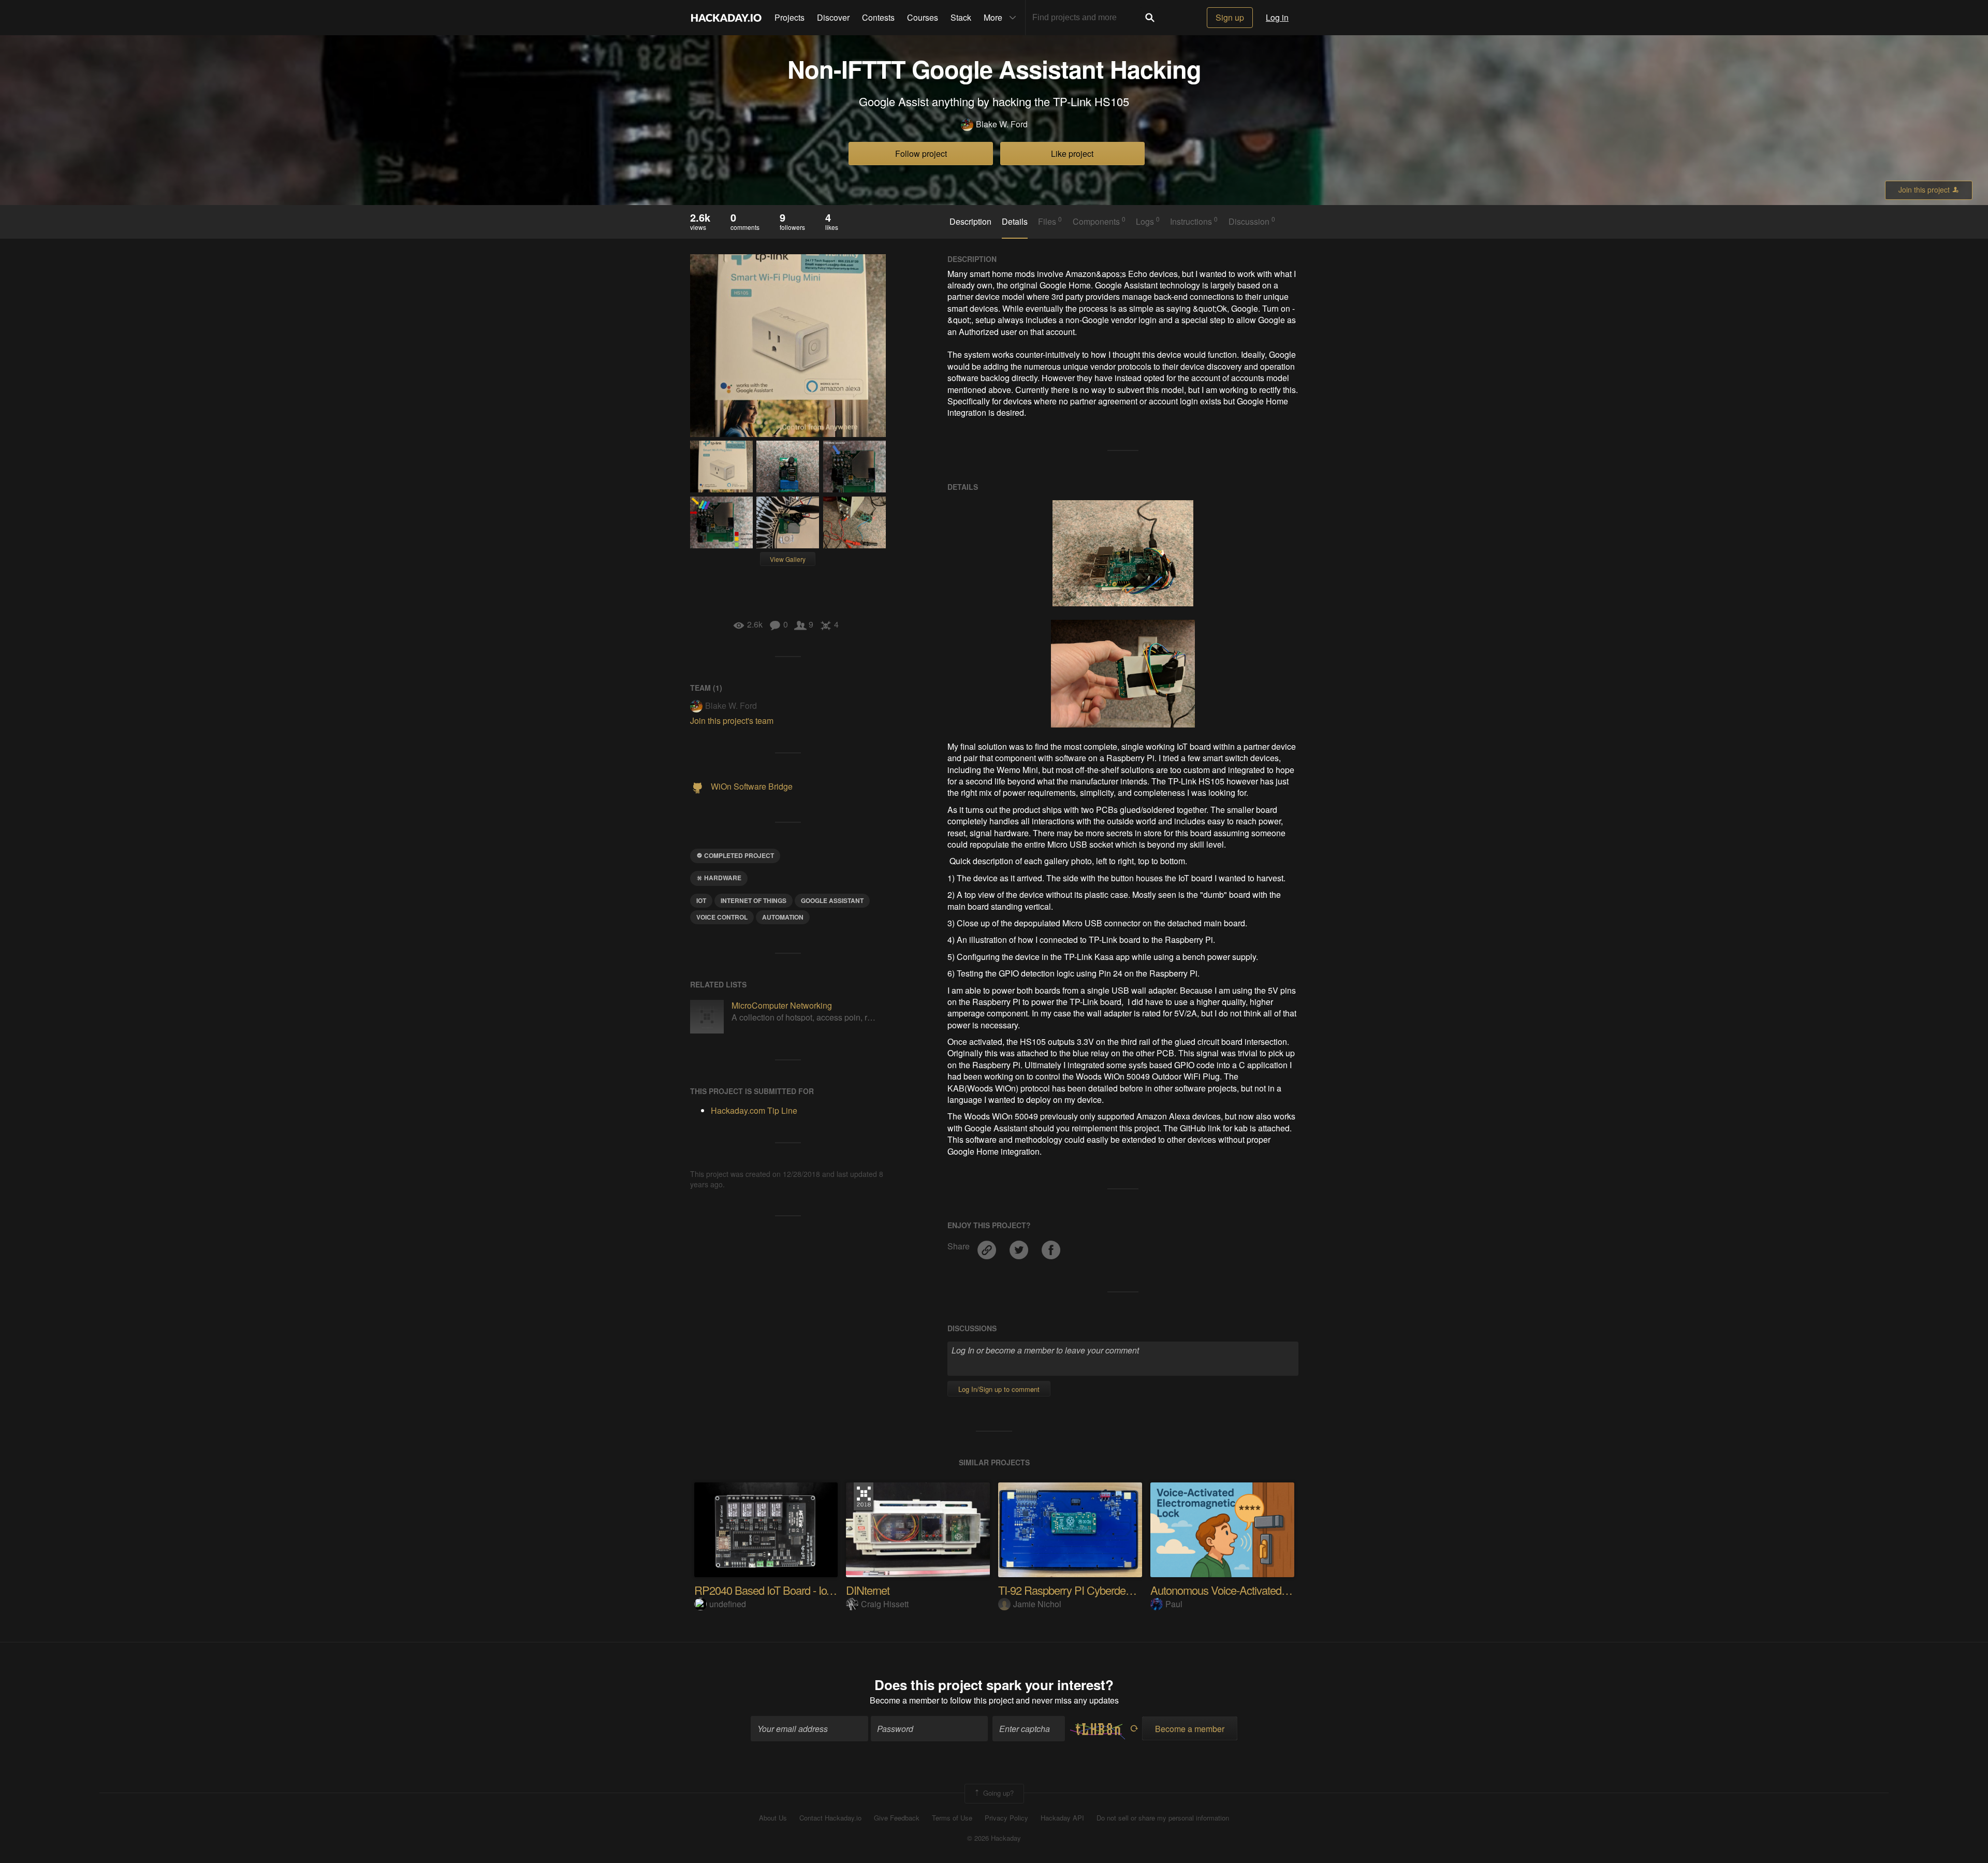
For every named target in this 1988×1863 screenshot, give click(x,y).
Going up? (997, 1792)
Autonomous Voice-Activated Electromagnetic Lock (1266, 1590)
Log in (1277, 17)
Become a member (904, 1700)
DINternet (868, 1590)
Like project (1072, 154)
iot (701, 900)
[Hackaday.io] (726, 18)
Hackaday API (1062, 1818)
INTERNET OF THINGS (754, 900)
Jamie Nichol (1037, 1604)
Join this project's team (732, 721)
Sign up (1230, 17)
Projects (790, 17)
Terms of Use (952, 1818)
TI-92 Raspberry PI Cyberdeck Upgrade (1088, 1590)
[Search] (1150, 18)
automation (783, 917)
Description (970, 222)
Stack (961, 17)
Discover (833, 17)
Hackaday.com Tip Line (754, 1110)
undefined (728, 1604)
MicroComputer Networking (782, 1005)
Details (1015, 222)
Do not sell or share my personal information (1163, 1818)
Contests (878, 17)
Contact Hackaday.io (830, 1818)
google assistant (832, 900)
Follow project (921, 154)
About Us (773, 1818)
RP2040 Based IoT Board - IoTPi (768, 1590)
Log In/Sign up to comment (999, 1389)
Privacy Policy (1006, 1818)
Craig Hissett (885, 1604)
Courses (923, 17)
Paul (1174, 1604)
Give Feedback (897, 1818)
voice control (722, 917)
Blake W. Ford (1002, 124)
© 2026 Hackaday (994, 1838)
